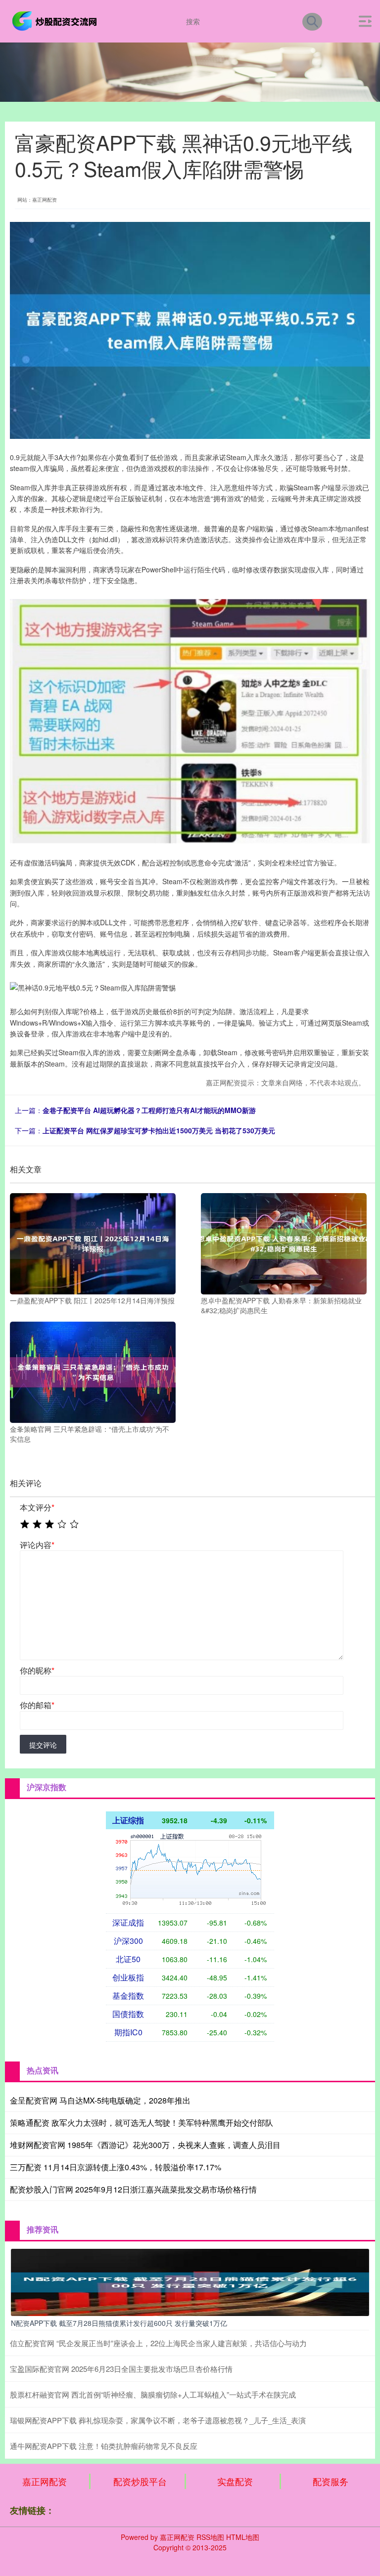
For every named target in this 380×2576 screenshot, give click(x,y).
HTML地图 (243, 2537)
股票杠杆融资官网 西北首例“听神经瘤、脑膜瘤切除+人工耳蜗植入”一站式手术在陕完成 (153, 2394)
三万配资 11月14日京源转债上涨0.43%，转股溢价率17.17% (116, 2167)
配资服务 (331, 2481)
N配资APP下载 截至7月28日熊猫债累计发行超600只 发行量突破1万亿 (119, 2323)
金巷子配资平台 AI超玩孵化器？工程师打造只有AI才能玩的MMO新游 (149, 1110)
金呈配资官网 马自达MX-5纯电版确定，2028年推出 (100, 2100)
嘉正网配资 (45, 2481)
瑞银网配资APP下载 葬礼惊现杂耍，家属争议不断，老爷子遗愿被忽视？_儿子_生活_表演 (158, 2420)
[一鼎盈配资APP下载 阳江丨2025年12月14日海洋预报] (93, 1243)
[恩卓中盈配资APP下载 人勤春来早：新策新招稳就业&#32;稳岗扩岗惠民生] (284, 1243)
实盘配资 (235, 2481)
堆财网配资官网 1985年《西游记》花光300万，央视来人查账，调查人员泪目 (145, 2145)
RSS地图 (210, 2537)
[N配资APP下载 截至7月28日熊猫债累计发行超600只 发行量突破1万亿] (190, 2281)
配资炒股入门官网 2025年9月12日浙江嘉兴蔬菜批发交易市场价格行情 (133, 2189)
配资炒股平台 (140, 2481)
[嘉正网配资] (56, 20)
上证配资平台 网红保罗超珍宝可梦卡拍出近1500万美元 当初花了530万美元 (159, 1130)
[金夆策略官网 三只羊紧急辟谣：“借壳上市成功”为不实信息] (93, 1371)
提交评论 (43, 1745)
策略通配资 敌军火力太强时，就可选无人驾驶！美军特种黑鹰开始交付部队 (142, 2123)
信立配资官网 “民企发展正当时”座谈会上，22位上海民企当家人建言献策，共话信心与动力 (158, 2343)
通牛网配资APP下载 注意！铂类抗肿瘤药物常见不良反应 (104, 2446)
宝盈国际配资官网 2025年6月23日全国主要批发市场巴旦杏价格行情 (121, 2369)
